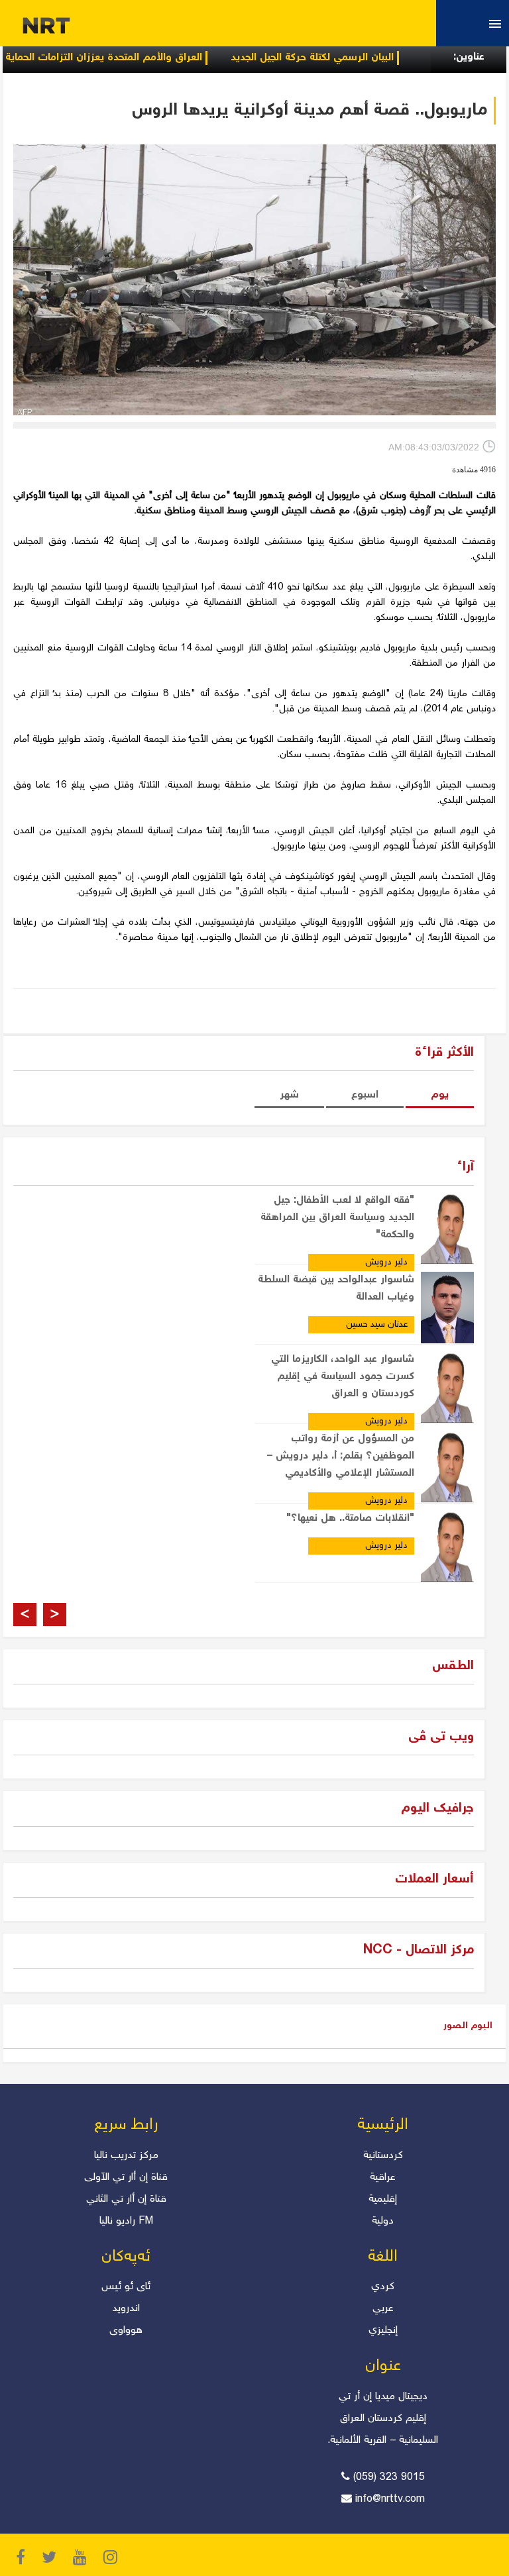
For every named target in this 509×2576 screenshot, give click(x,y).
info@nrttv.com (390, 2499)
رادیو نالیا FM (126, 2221)
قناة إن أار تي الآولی (126, 2178)
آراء (465, 1167)
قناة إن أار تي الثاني (126, 2199)
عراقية (383, 2178)
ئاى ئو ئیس (126, 2287)
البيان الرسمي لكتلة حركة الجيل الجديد (353, 58)
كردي (383, 2287)
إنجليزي (383, 2331)
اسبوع (365, 1095)
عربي (383, 2309)
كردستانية (383, 2156)
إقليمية (383, 2199)
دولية (383, 2221)
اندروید (126, 2309)
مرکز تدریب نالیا (126, 2156)
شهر (289, 1095)
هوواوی (126, 2331)
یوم (440, 1095)
